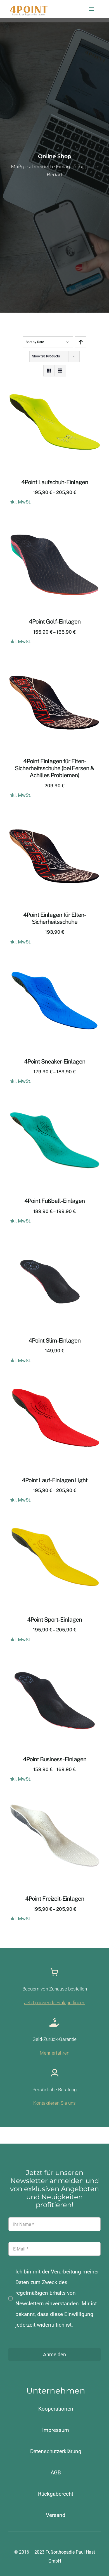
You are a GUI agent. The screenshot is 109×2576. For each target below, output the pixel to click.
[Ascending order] (81, 342)
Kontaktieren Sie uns (54, 2103)
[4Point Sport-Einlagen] (54, 1522)
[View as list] (60, 371)
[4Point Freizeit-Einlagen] (54, 1801)
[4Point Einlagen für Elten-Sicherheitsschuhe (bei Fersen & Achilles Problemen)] (54, 663)
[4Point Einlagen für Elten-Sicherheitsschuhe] (54, 817)
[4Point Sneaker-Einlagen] (54, 964)
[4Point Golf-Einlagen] (54, 524)
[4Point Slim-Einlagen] (54, 1243)
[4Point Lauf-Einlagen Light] (54, 1382)
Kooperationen (56, 2409)
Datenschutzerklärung (56, 2451)
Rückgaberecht (56, 2494)
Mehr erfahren (54, 2053)
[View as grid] (49, 371)
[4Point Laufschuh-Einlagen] (54, 384)
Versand (56, 2515)
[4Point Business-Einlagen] (54, 1661)
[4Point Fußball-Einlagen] (54, 1103)
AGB (56, 2473)
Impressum (56, 2430)
